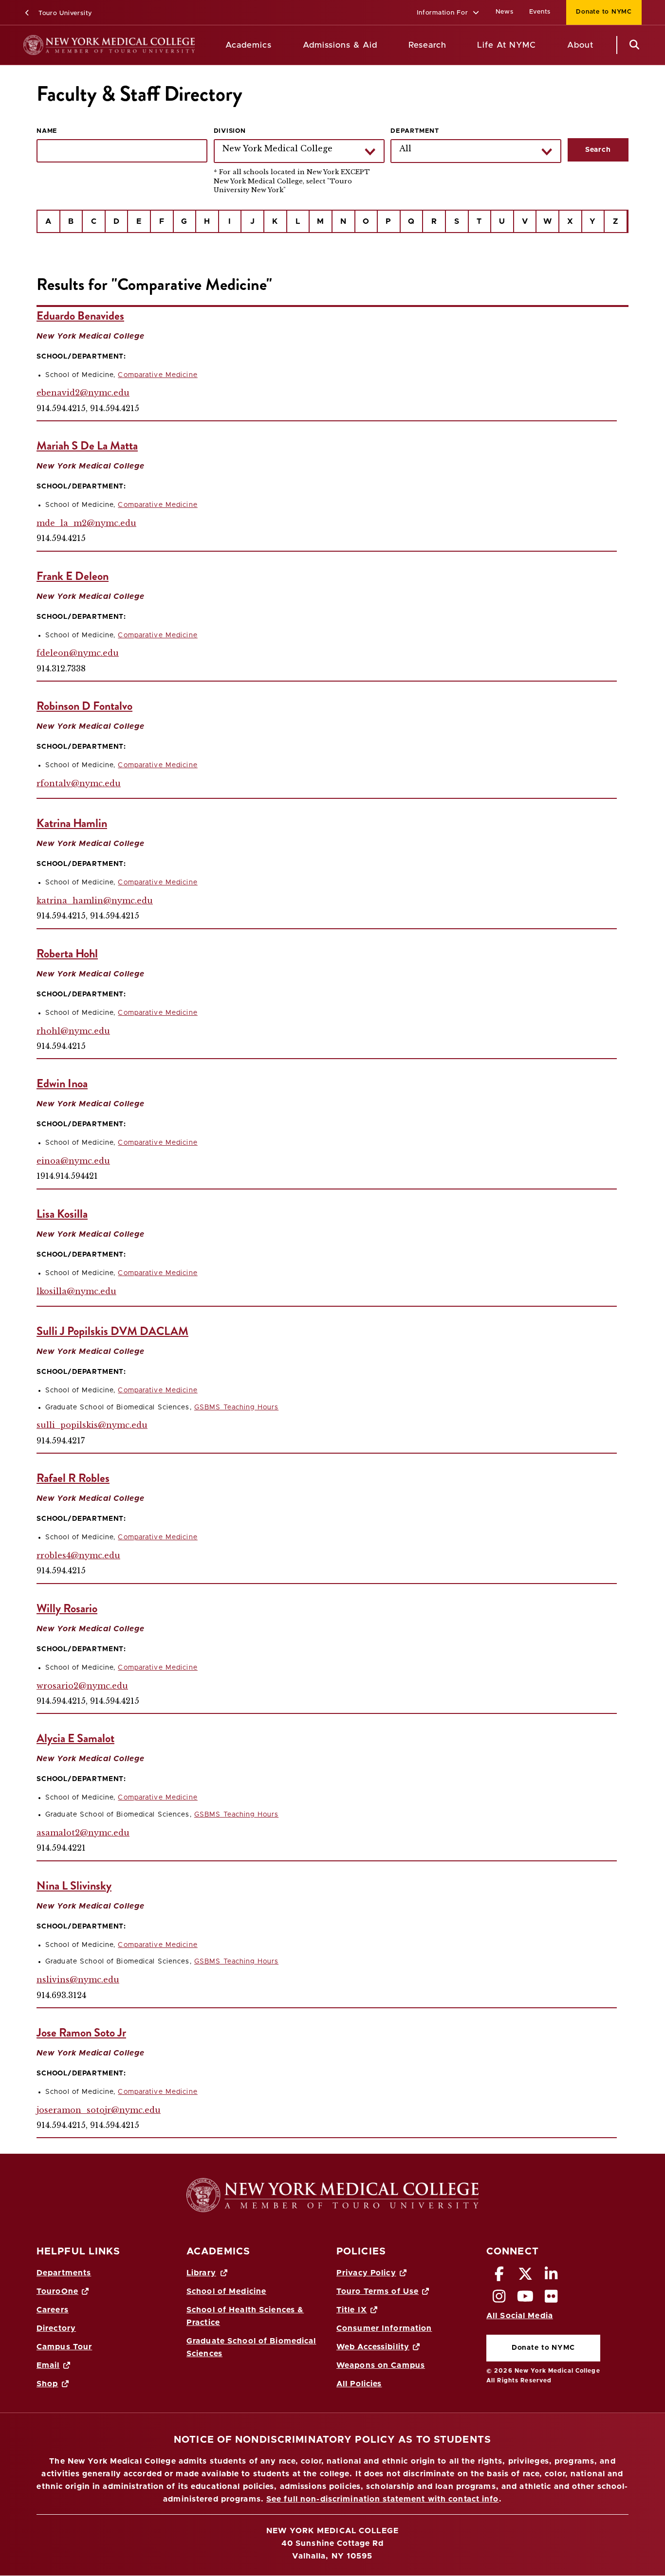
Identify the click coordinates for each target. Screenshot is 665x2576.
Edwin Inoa (62, 1083)
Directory (56, 2328)
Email (48, 2365)
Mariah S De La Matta (87, 446)
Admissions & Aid (340, 45)
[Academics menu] (279, 45)
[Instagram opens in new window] (499, 2299)
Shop (47, 2384)
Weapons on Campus (381, 2365)
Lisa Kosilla (62, 1214)
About (580, 45)
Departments (64, 2273)
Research (427, 45)
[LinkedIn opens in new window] (552, 2277)
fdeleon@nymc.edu (78, 653)
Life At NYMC (507, 45)
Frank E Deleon (73, 576)
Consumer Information (384, 2328)
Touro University (64, 13)
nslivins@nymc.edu (78, 1980)
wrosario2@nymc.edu (82, 1686)
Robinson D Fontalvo (84, 706)
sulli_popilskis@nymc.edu (92, 1425)
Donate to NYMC (599, 12)
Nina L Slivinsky (74, 1886)
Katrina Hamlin (72, 823)
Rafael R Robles (73, 1478)
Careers (53, 2310)
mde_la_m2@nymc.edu (86, 523)
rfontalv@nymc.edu (79, 783)
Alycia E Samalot (75, 1738)
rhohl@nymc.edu (73, 1031)
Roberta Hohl (67, 954)
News (505, 12)
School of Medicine (226, 2291)
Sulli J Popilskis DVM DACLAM (112, 1331)
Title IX (352, 2310)
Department (415, 131)
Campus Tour (64, 2347)
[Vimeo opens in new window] (525, 2299)
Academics (249, 45)
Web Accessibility (373, 2347)
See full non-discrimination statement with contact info (383, 2499)
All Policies (359, 2384)
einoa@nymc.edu (73, 1161)
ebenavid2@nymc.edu (83, 393)
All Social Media (520, 2316)
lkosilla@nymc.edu (76, 1291)
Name (47, 131)
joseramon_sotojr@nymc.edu (99, 2110)
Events (540, 12)
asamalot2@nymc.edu (83, 1833)
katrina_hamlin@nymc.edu (95, 901)
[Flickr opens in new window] (552, 2299)
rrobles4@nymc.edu (78, 1555)
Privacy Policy (366, 2273)
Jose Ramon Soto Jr (81, 2033)
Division (230, 131)
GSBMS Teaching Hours (236, 1407)
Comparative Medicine (157, 375)
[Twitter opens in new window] (525, 2277)
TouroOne (57, 2291)
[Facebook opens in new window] (499, 2277)
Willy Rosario (67, 1608)
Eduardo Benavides (80, 316)
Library (201, 2273)
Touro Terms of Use (378, 2291)
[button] (448, 13)
